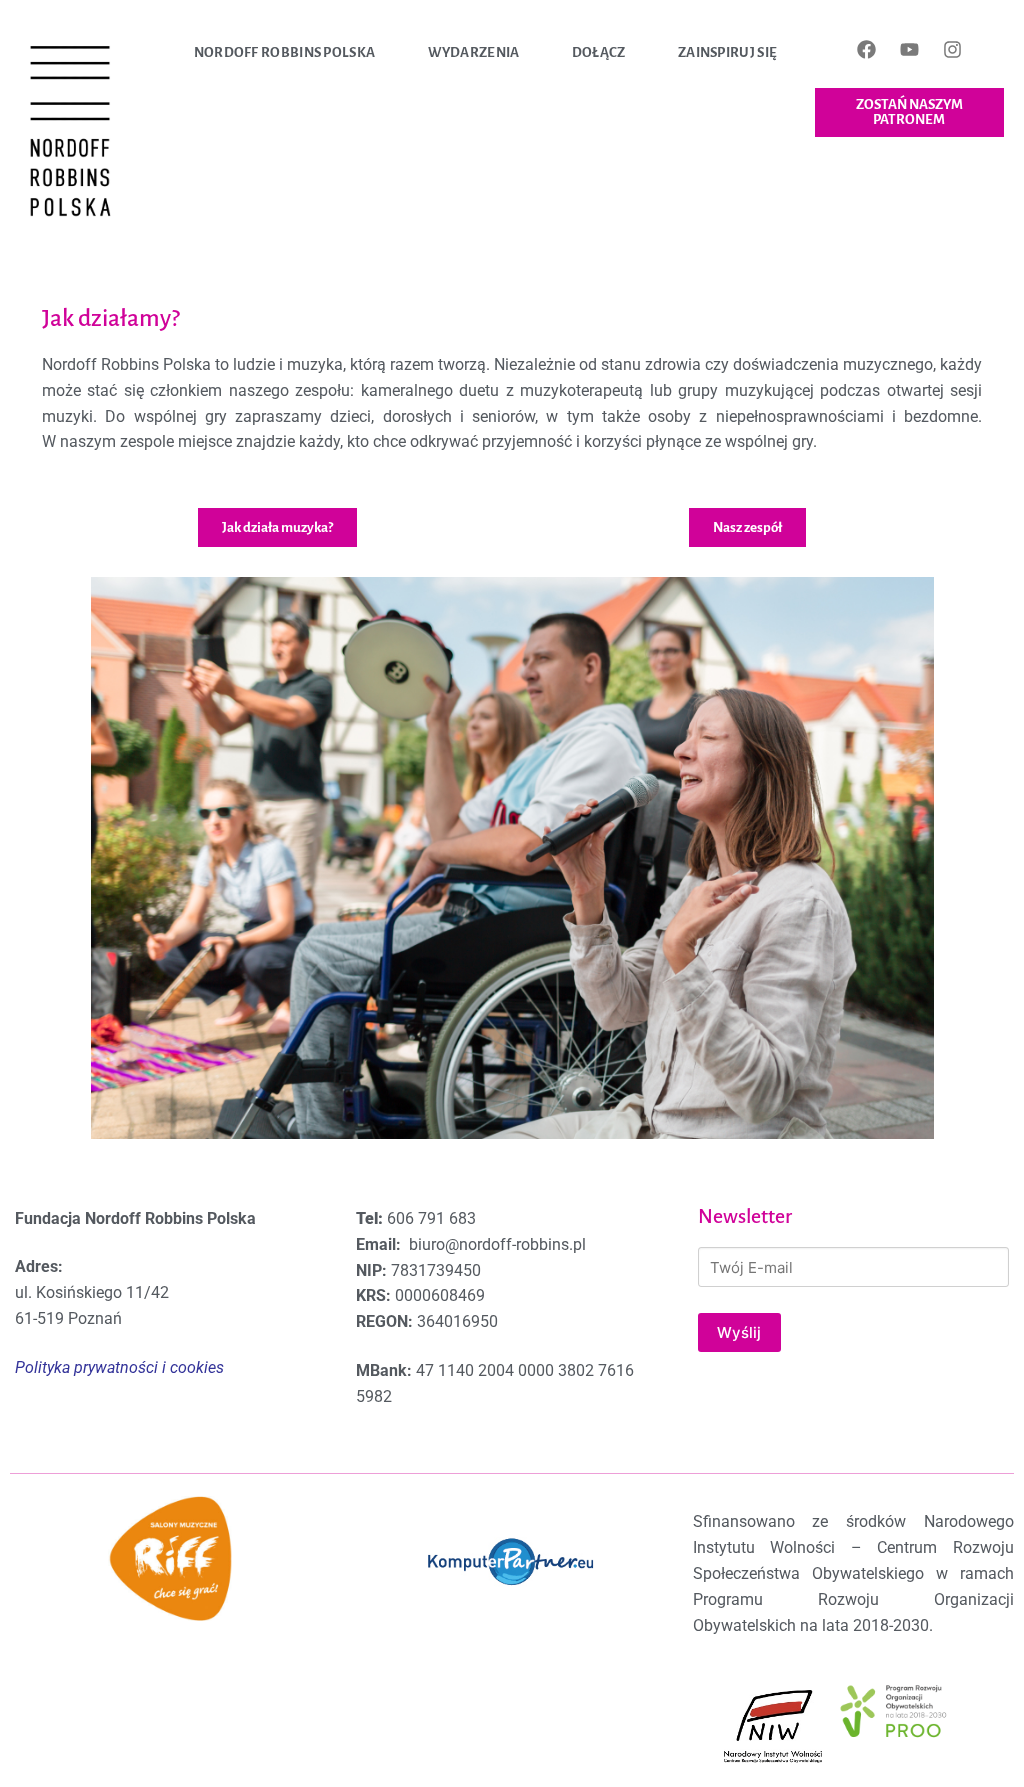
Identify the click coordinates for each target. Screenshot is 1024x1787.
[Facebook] (866, 49)
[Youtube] (909, 49)
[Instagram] (952, 49)
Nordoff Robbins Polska (285, 52)
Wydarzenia (474, 52)
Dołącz (599, 52)
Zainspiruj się (727, 52)
